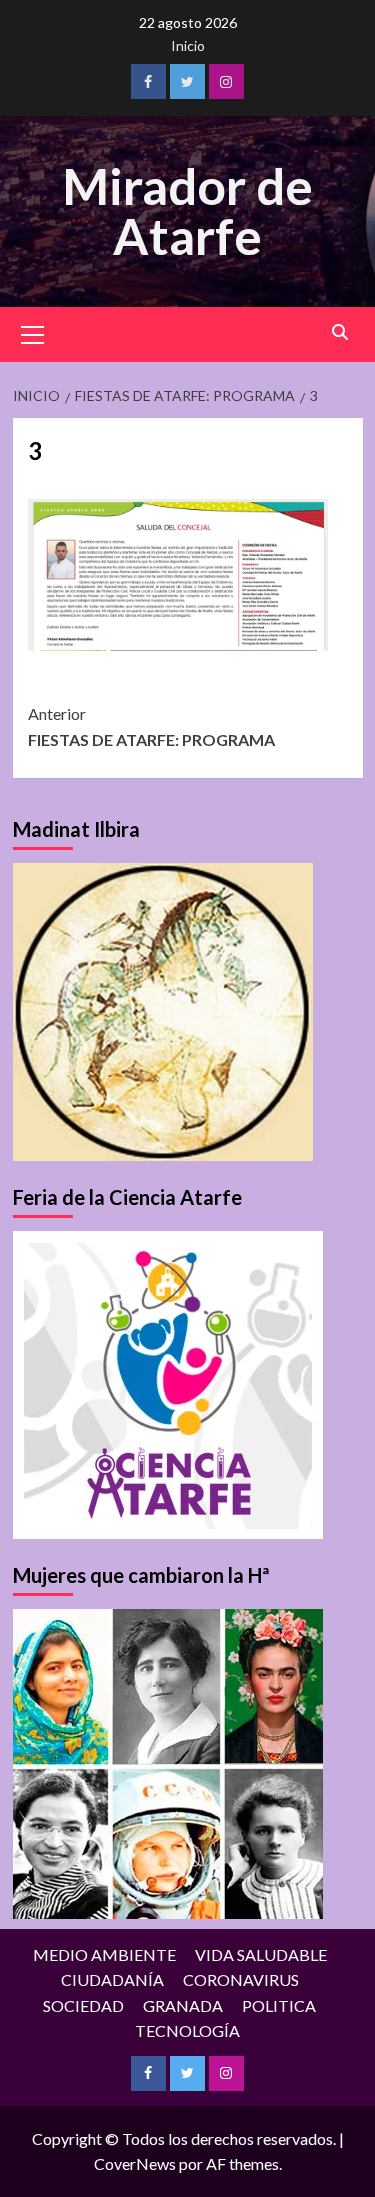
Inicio (188, 45)
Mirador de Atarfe (187, 211)
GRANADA (183, 2005)
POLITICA (279, 2005)
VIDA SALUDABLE (261, 1954)
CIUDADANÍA (112, 1979)
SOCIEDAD (83, 2005)
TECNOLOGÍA (187, 2030)
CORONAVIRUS (241, 1979)
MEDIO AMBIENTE (104, 1954)
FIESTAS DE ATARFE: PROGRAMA (151, 726)
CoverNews (135, 2163)
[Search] (340, 332)
